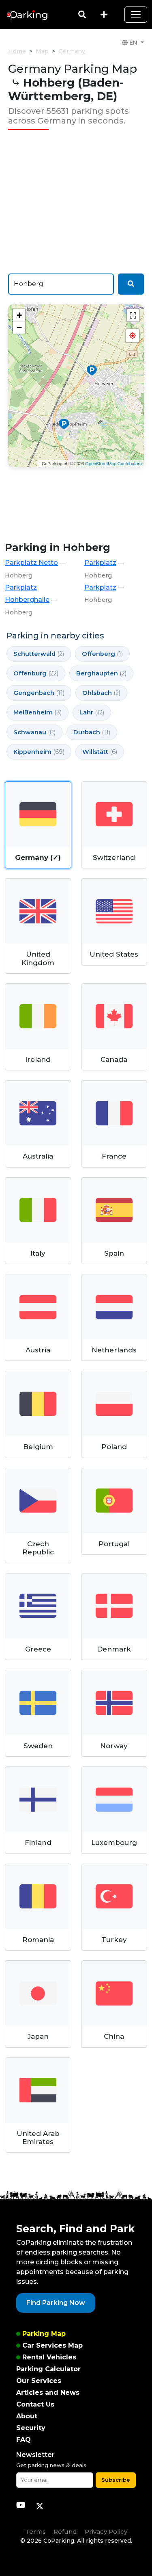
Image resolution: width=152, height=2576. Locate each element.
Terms (35, 2532)
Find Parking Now (56, 2303)
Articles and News (48, 2393)
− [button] (19, 327)
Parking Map (44, 2334)
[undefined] (133, 315)
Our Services (39, 2381)
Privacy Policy (106, 2532)
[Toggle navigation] (136, 15)
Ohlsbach (101, 693)
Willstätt (100, 752)
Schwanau (34, 732)
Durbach (92, 732)
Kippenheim (39, 752)
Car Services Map (52, 2345)
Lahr (92, 712)
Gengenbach (39, 693)
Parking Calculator (48, 2369)
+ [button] (19, 315)
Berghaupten (101, 673)
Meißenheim (37, 712)
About (27, 2416)
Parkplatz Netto (31, 563)
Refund (65, 2532)
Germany (72, 51)
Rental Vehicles (49, 2357)
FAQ (24, 2440)
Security (31, 2428)
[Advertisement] (76, 202)
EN (133, 43)
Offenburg (36, 673)
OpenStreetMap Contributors (113, 463)
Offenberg (102, 654)
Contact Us (35, 2404)
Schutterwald (39, 654)
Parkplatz (100, 563)
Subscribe (116, 2480)
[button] (133, 336)
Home (17, 51)
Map (42, 51)
